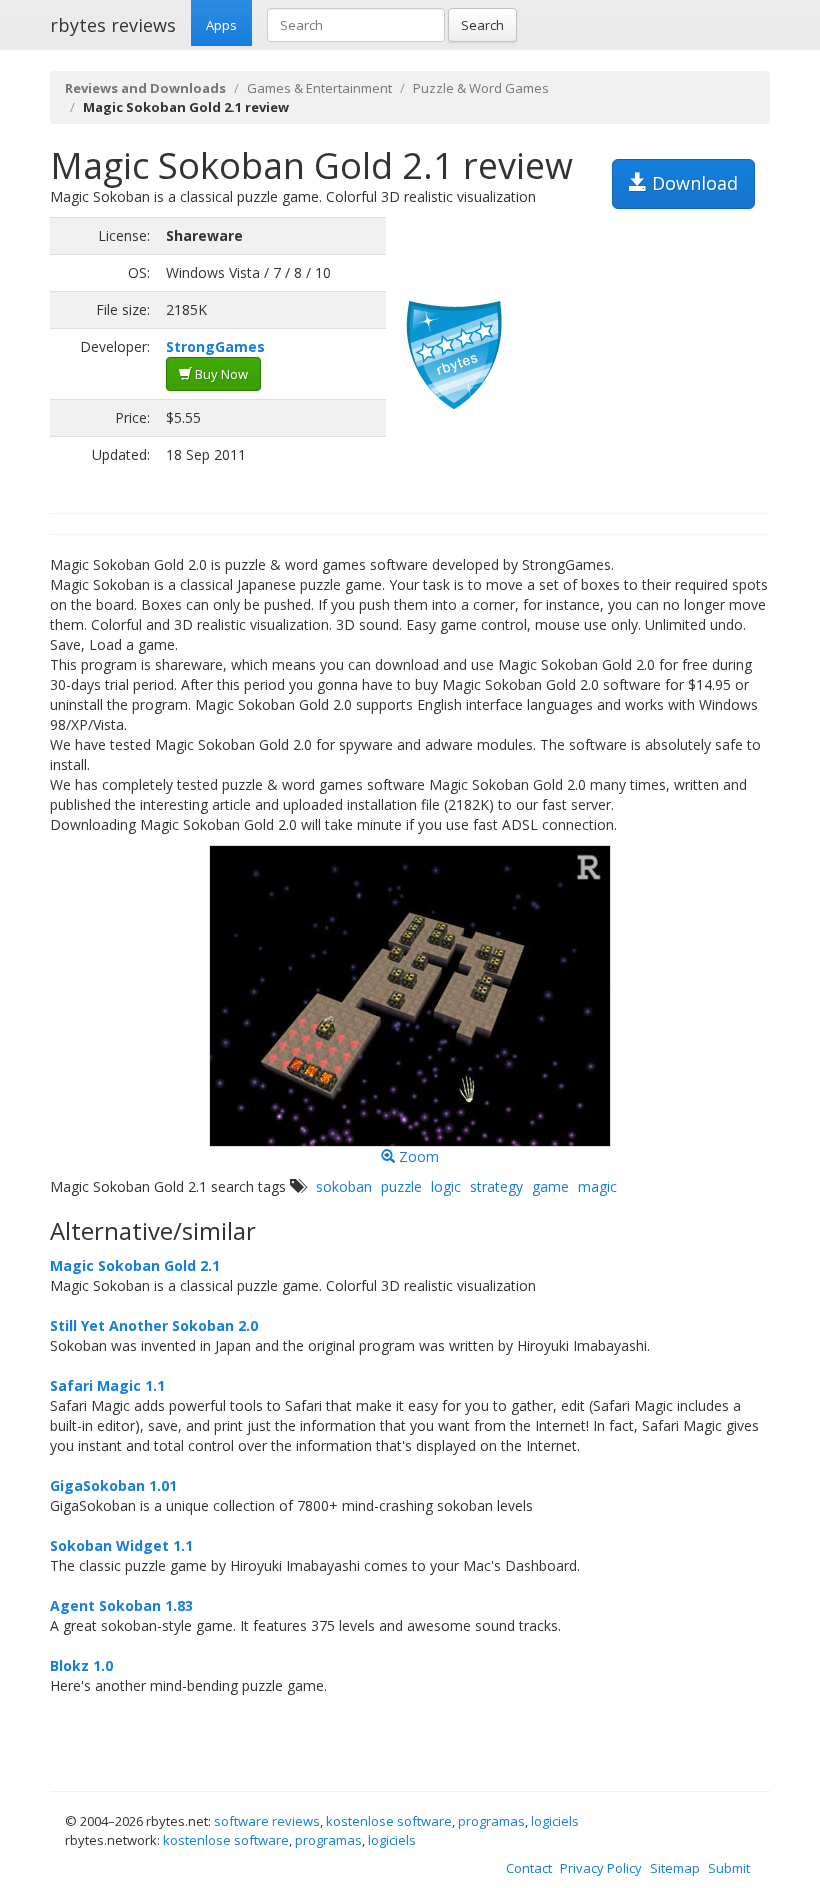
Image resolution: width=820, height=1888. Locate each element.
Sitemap (675, 1868)
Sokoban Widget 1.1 (121, 1545)
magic (597, 1186)
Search (482, 25)
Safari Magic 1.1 (107, 1385)
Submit (729, 1868)
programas (491, 1821)
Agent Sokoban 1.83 (121, 1605)
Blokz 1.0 (81, 1665)
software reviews (267, 1821)
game (550, 1186)
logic (446, 1186)
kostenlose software (389, 1821)
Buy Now (220, 374)
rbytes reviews (113, 25)
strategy (496, 1186)
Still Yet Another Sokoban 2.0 (154, 1325)
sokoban (344, 1186)
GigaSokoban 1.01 (113, 1485)
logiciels (555, 1821)
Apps (221, 25)
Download (692, 183)
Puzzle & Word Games (481, 88)
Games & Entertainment (319, 88)
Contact (529, 1868)
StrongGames (215, 346)
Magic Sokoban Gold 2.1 (135, 1265)
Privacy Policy (601, 1868)
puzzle (401, 1186)
